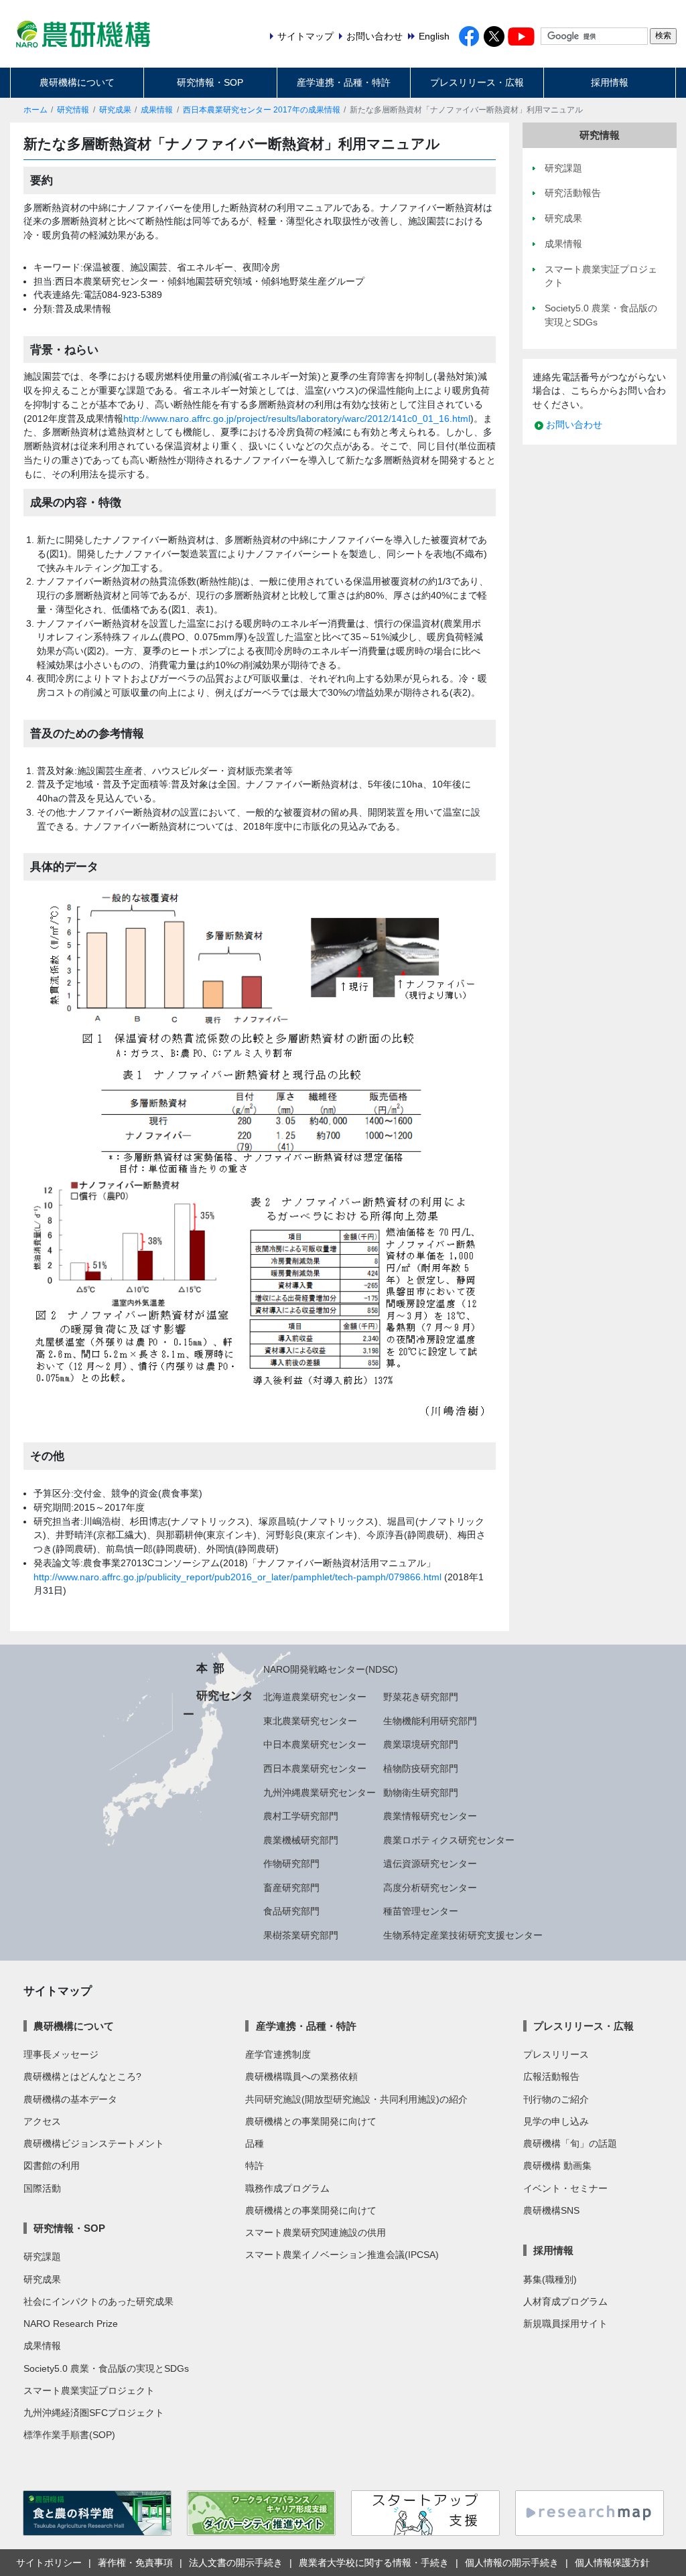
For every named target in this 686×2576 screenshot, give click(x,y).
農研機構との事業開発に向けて (311, 2121)
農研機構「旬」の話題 (570, 2143)
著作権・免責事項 (135, 2563)
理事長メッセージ (61, 2054)
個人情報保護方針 (612, 2563)
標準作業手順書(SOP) (69, 2435)
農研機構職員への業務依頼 (301, 2076)
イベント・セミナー (565, 2188)
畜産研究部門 (291, 1888)
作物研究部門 (291, 1864)
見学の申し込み (556, 2121)
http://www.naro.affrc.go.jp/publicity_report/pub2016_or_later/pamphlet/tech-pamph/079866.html (237, 1577)
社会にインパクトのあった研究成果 (98, 2301)
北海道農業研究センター (315, 1697)
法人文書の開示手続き (236, 2563)
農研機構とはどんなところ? (82, 2076)
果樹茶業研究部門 (301, 1935)
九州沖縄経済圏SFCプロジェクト (94, 2413)
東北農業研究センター (310, 1721)
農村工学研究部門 (301, 1816)
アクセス (42, 2121)
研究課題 (42, 2257)
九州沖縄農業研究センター (320, 1793)
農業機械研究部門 (301, 1840)
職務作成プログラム (287, 2188)
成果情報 (157, 110)
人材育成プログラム (565, 2301)
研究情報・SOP (210, 82)
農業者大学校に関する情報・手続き (374, 2563)
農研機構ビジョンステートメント (94, 2143)
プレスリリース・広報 (477, 82)
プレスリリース (556, 2054)
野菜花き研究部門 (421, 1697)
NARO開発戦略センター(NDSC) (331, 1669)
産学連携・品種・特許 (344, 82)
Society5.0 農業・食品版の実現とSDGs (106, 2368)
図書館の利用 (52, 2166)
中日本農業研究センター (315, 1744)
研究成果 (115, 110)
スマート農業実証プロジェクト (89, 2391)
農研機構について (77, 82)
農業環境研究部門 (421, 1744)
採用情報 (610, 82)
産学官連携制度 (278, 2054)
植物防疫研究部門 (421, 1768)
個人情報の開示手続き (512, 2563)
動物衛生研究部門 (421, 1793)
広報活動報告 (551, 2076)
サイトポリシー (49, 2563)
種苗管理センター (421, 1911)
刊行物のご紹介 (556, 2099)
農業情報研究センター (430, 1816)
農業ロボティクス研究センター (449, 1840)
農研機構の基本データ (70, 2099)
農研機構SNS (551, 2210)
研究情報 (73, 110)
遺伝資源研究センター (430, 1864)
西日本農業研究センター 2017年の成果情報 (262, 110)
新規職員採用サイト (565, 2324)
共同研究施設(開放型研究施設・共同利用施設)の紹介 (356, 2099)
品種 (255, 2143)
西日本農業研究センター (315, 1768)
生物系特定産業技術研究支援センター (463, 1935)
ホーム (36, 110)
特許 (255, 2166)
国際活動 (42, 2188)
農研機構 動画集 (557, 2166)
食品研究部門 (291, 1911)
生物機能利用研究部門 (430, 1721)
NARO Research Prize (71, 2324)
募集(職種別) (550, 2279)
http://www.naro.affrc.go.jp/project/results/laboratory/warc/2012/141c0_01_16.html (297, 419)
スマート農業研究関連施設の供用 (316, 2232)
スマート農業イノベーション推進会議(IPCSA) (342, 2255)
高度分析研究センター (430, 1888)
